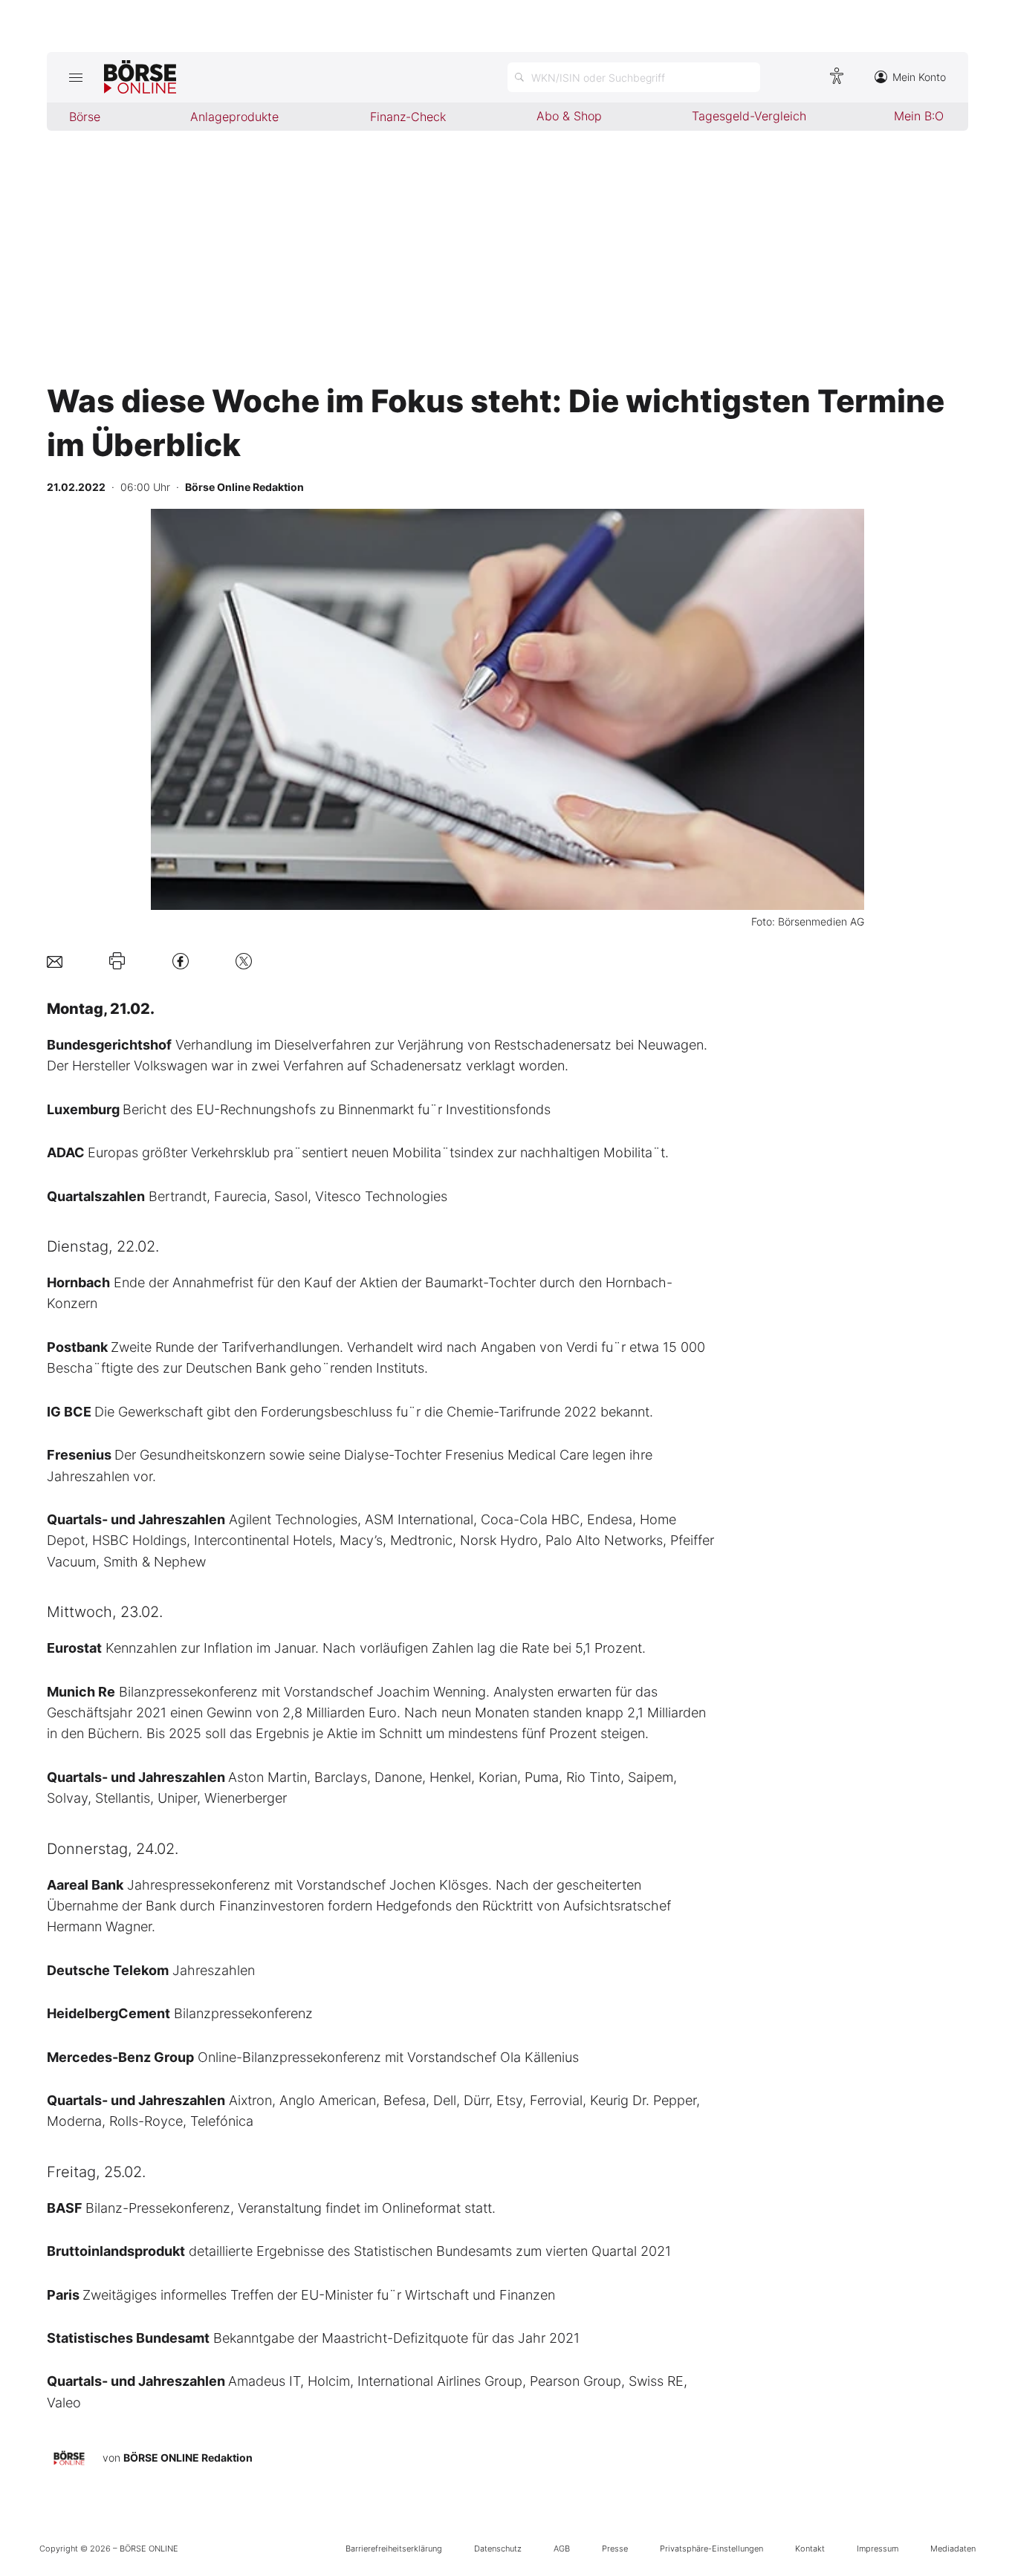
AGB (562, 2549)
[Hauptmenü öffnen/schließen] (75, 77)
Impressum (878, 2549)
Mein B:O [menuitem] (919, 116)
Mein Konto (919, 77)
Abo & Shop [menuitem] (569, 116)
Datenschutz (498, 2549)
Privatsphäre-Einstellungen (711, 2549)
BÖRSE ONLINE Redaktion (188, 2458)
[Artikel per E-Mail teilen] (55, 961)
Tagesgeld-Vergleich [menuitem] (749, 116)
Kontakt (810, 2549)
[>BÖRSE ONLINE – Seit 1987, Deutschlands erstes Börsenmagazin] (140, 77)
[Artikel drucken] (117, 961)
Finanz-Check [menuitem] (408, 117)
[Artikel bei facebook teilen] (181, 961)
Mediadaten (953, 2549)
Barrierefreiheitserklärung (394, 2549)
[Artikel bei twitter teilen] (244, 961)
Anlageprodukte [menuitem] (234, 117)
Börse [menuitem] (85, 117)
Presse (615, 2549)
